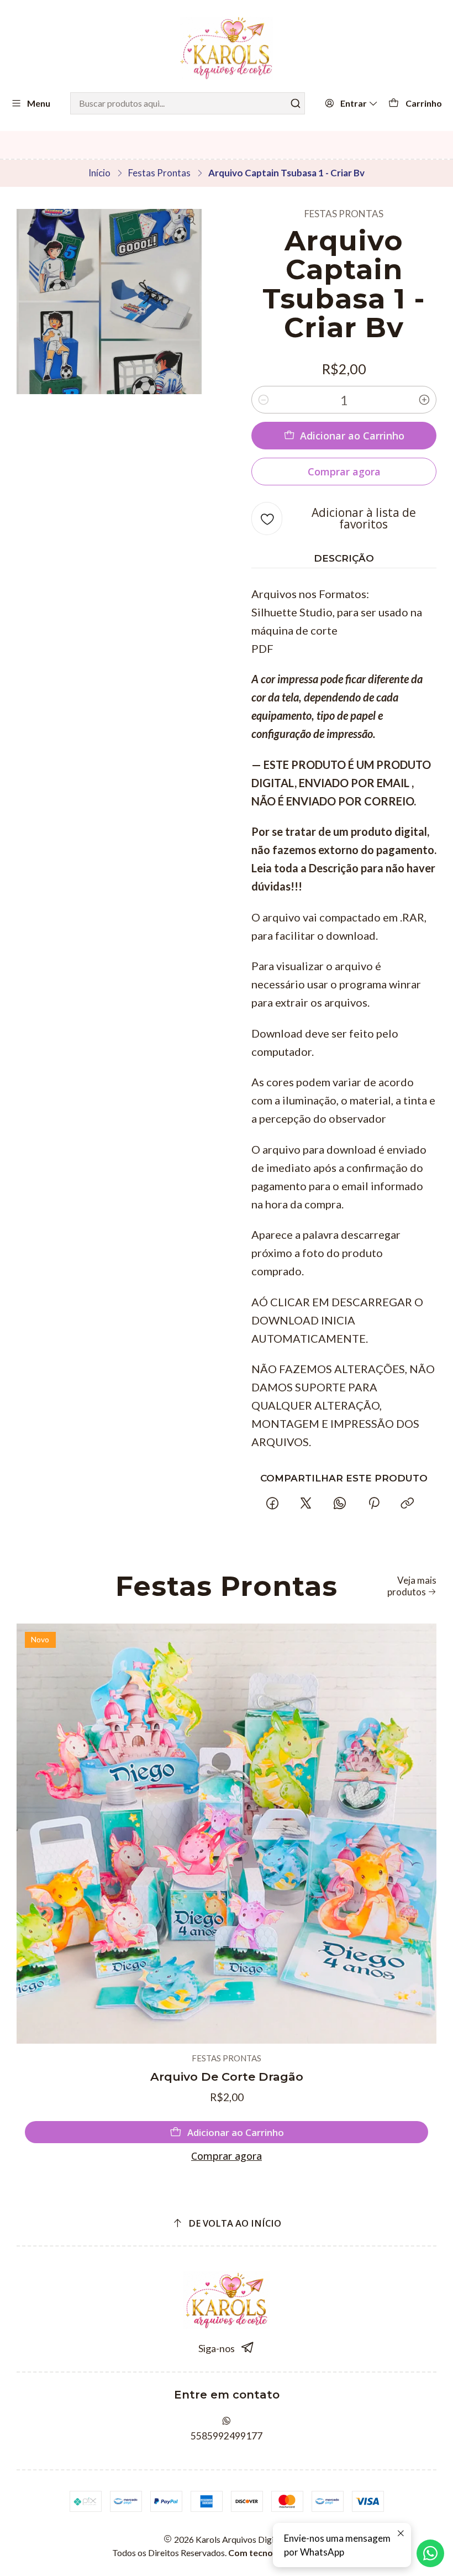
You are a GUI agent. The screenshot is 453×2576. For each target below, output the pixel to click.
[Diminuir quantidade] (264, 400)
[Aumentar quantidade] (424, 400)
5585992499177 (227, 2436)
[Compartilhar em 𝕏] (306, 1503)
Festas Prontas (159, 173)
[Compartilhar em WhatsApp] (340, 1503)
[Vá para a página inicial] (226, 48)
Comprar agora (227, 2156)
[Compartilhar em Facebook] (272, 1503)
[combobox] (188, 103)
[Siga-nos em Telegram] (248, 2348)
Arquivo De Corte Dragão (227, 2077)
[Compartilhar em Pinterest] (373, 1503)
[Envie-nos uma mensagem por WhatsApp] (430, 2553)
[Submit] (296, 103)
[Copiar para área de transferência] (407, 1503)
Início (99, 173)
